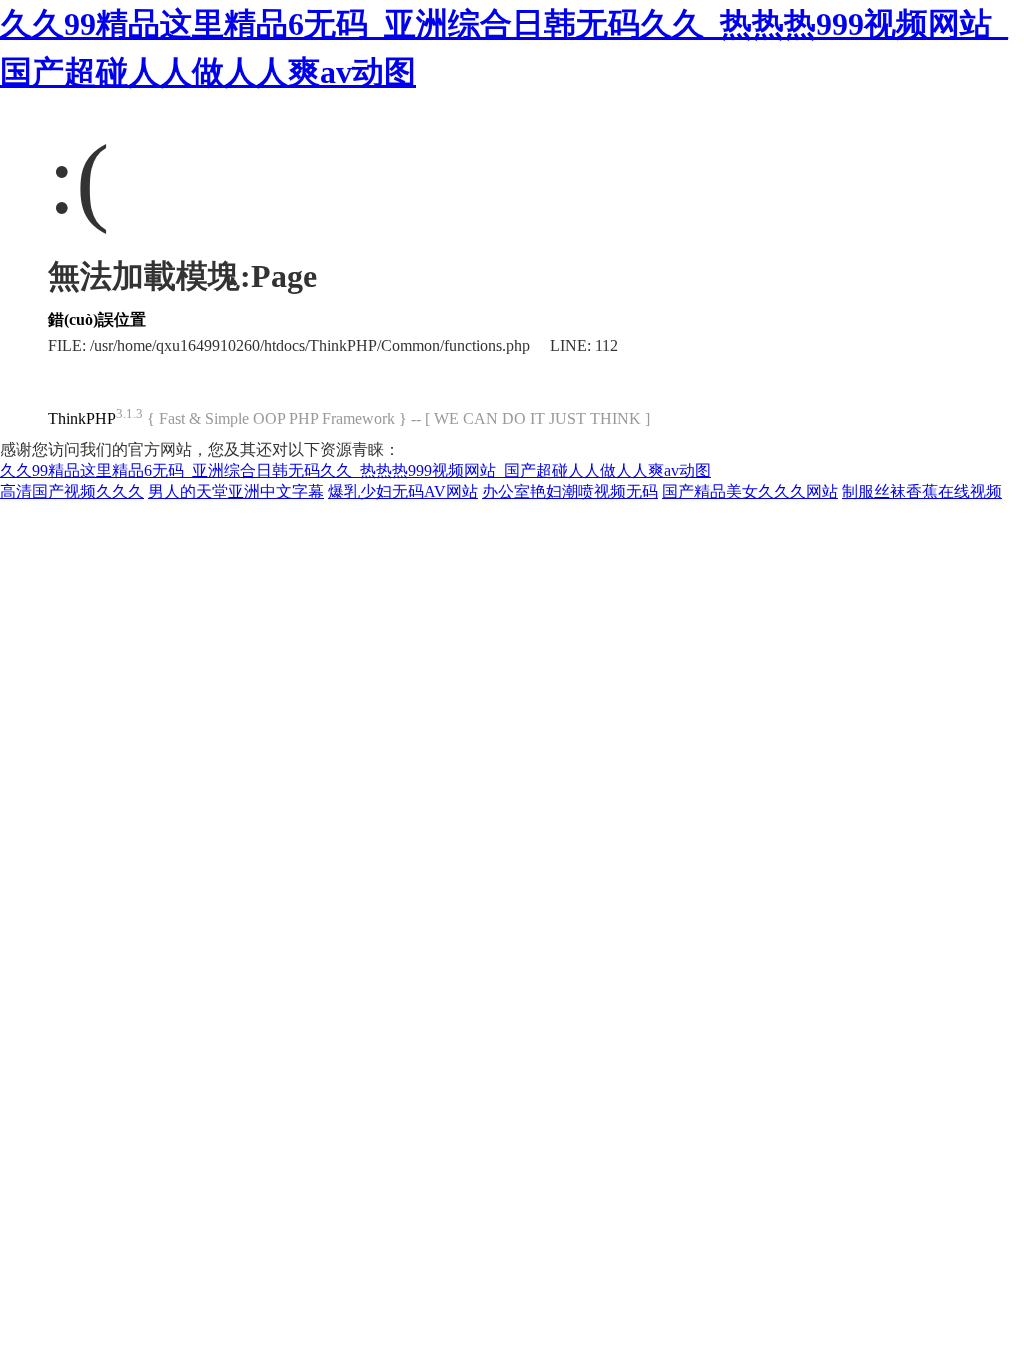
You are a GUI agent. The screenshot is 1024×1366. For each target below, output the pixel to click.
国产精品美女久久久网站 (750, 491)
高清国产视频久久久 (72, 491)
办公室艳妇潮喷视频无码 (570, 491)
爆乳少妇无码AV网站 (403, 491)
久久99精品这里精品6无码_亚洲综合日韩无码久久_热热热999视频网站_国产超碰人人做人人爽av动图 (355, 470)
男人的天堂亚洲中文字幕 (236, 491)
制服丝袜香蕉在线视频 (922, 491)
